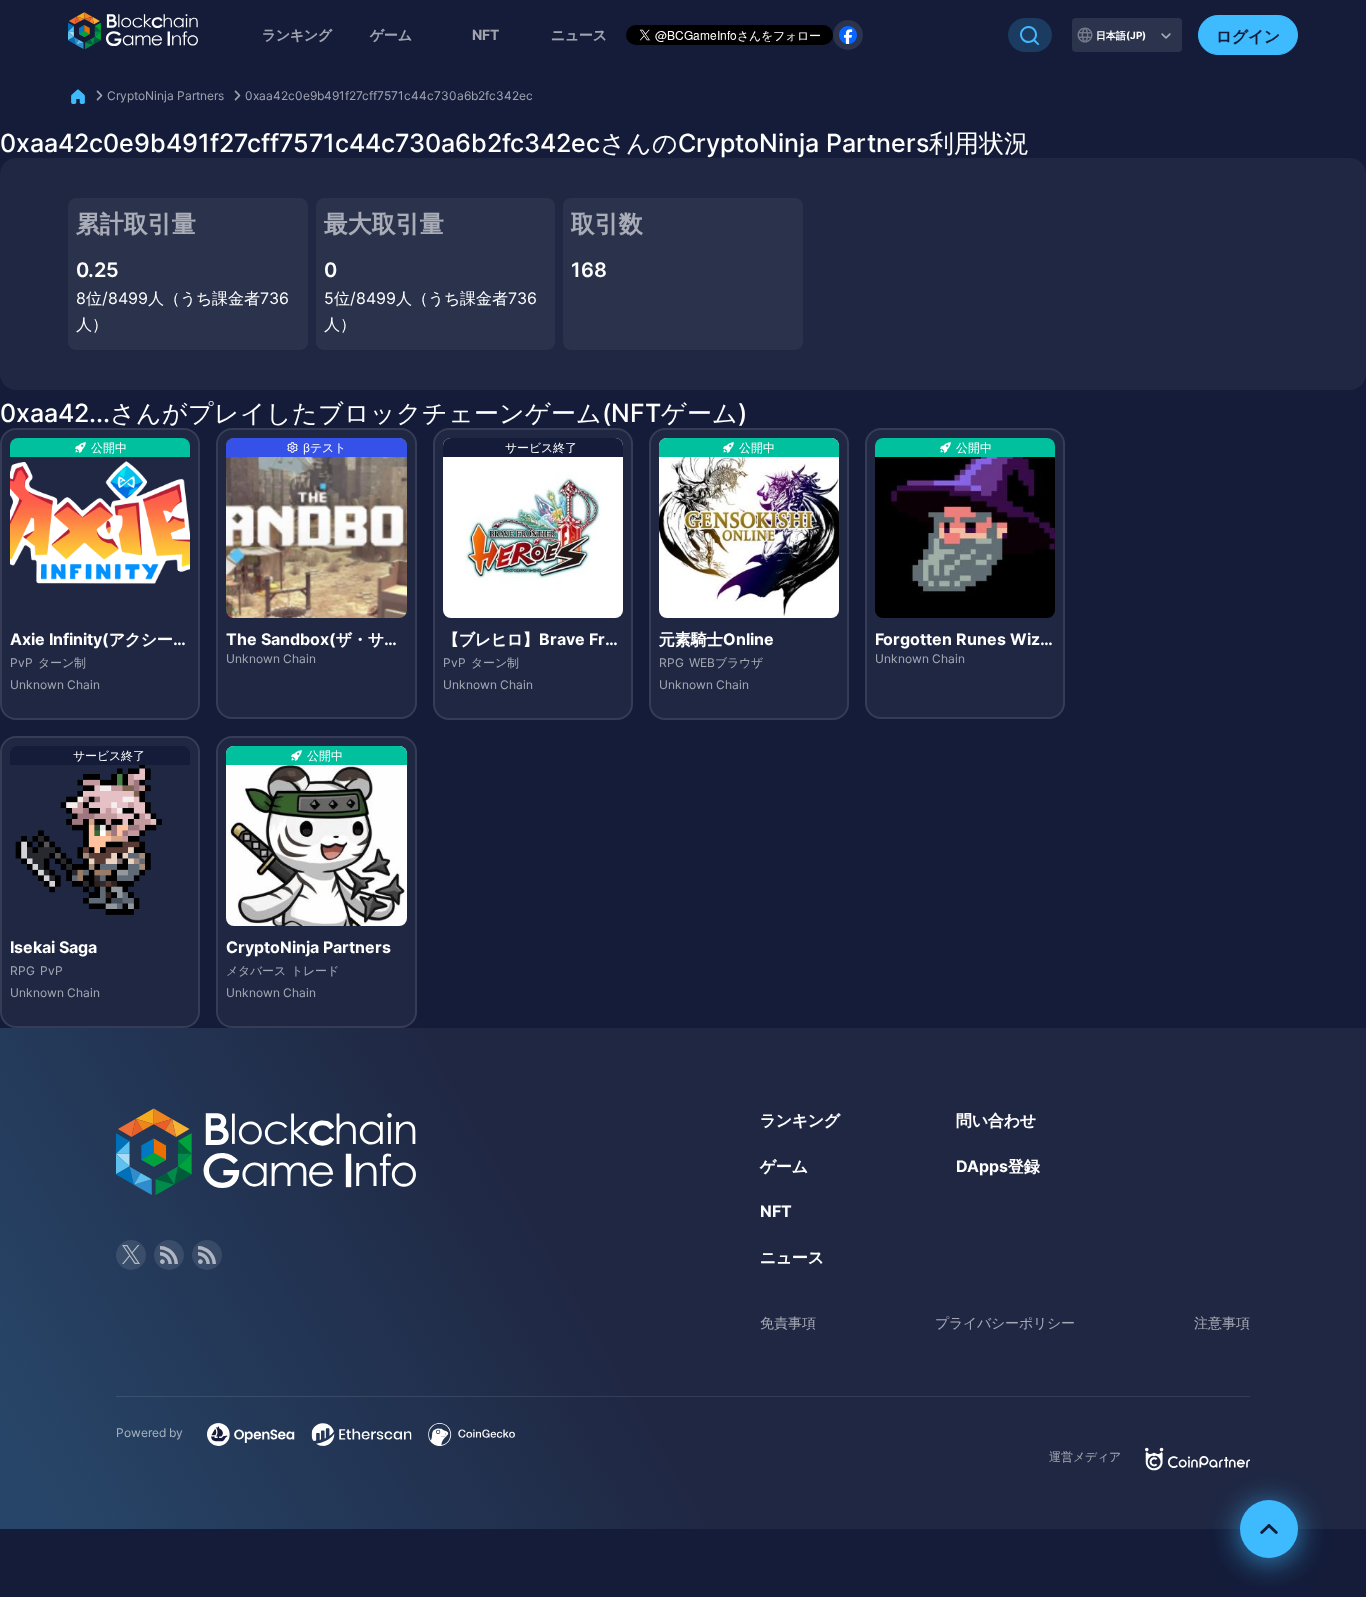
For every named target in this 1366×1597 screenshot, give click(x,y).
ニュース (792, 1257)
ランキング (297, 34)
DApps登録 (998, 1166)
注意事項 (1222, 1322)
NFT (485, 34)
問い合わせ (996, 1120)
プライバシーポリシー (1005, 1322)
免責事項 (788, 1322)
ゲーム (391, 34)
